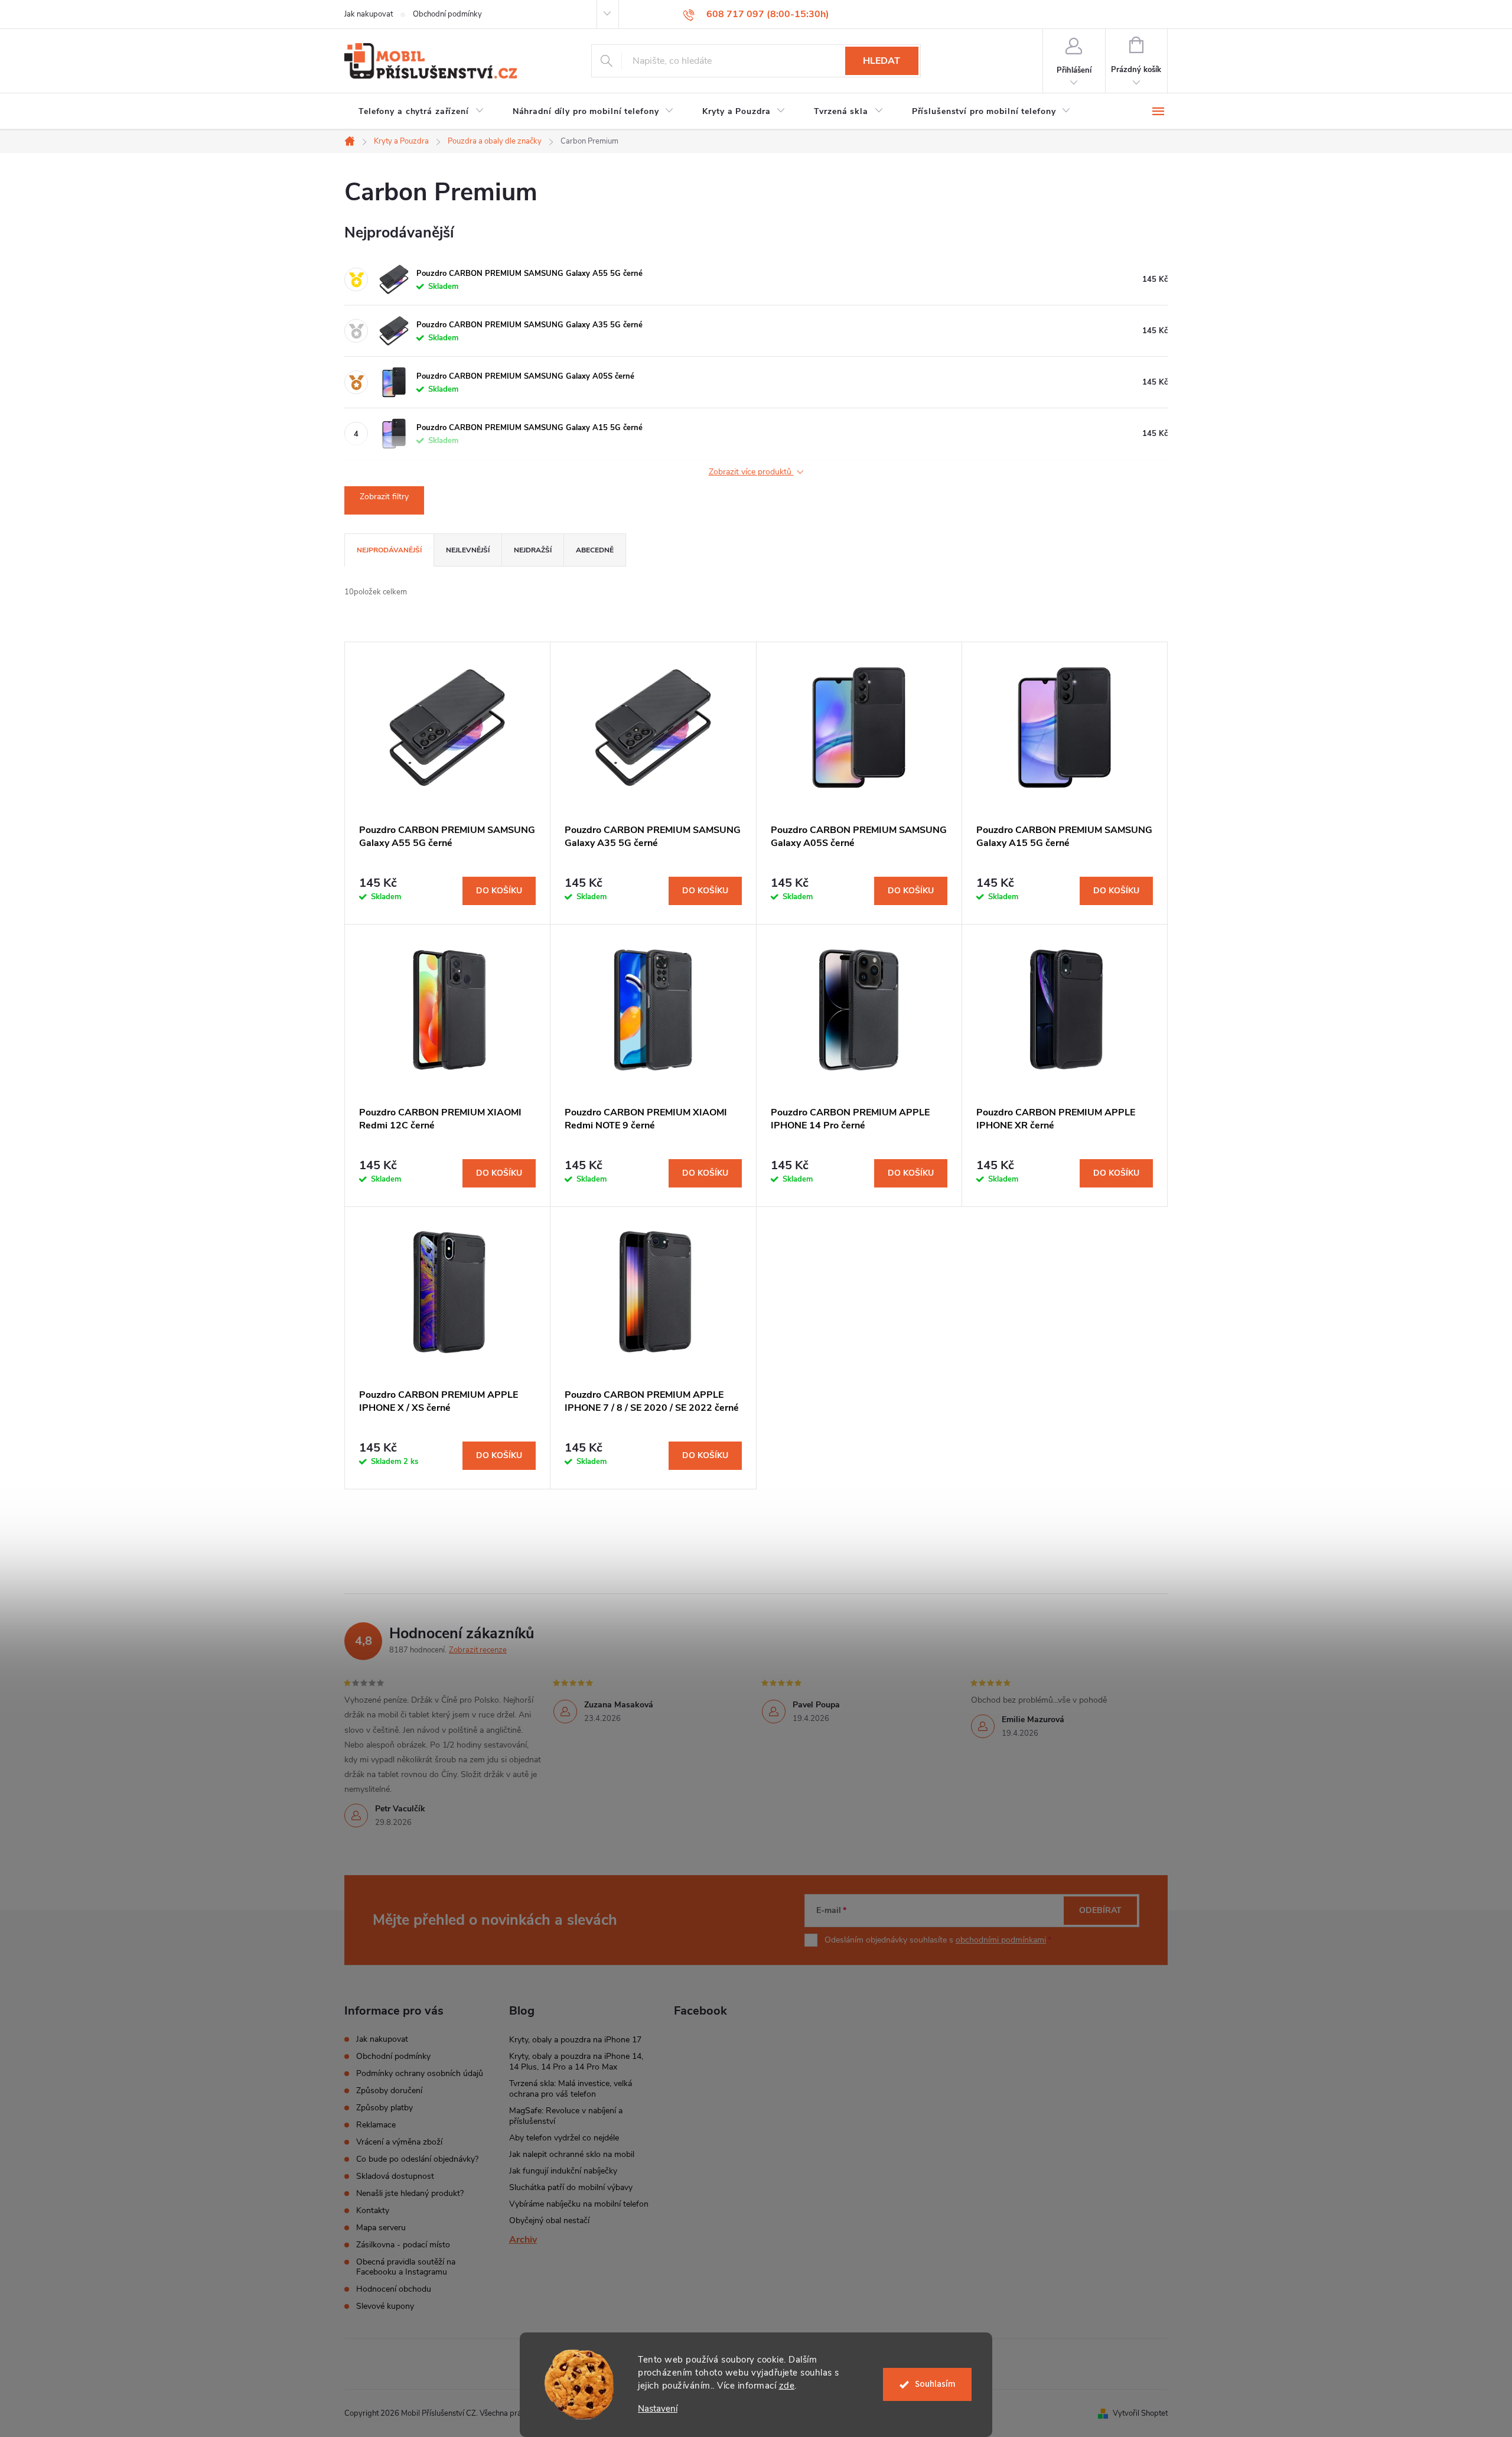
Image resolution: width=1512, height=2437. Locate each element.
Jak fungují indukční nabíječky (563, 2171)
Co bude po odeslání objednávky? (417, 2159)
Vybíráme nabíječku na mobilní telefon (579, 2204)
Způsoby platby (384, 2108)
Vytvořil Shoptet (1140, 2413)
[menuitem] (421, 112)
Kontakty (373, 2210)
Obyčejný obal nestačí (549, 2220)
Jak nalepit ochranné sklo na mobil (572, 2154)
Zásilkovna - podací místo (403, 2245)
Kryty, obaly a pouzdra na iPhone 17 (575, 2040)
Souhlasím (935, 2384)
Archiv (523, 2240)
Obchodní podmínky (447, 14)
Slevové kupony (385, 2306)
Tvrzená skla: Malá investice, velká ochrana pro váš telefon (571, 2089)
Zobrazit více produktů (751, 472)
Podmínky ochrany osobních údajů (420, 2073)
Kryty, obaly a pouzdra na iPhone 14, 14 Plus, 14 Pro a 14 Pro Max (576, 2062)
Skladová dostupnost (395, 2176)
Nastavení (658, 2409)
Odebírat (1100, 1910)
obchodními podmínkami (1001, 1940)
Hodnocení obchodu (394, 2289)
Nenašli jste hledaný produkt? (410, 2193)
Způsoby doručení (389, 2091)
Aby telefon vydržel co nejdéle (564, 2138)
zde (787, 2386)
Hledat (882, 61)
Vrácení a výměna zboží (399, 2142)
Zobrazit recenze (478, 1650)
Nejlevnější (468, 550)
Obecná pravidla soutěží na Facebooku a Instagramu (406, 2267)
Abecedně (595, 550)
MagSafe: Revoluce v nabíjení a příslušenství (566, 2116)
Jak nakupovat (369, 14)
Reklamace (376, 2125)
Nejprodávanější (389, 550)
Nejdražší (533, 550)
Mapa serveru (381, 2228)
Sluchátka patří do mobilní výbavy (571, 2187)
